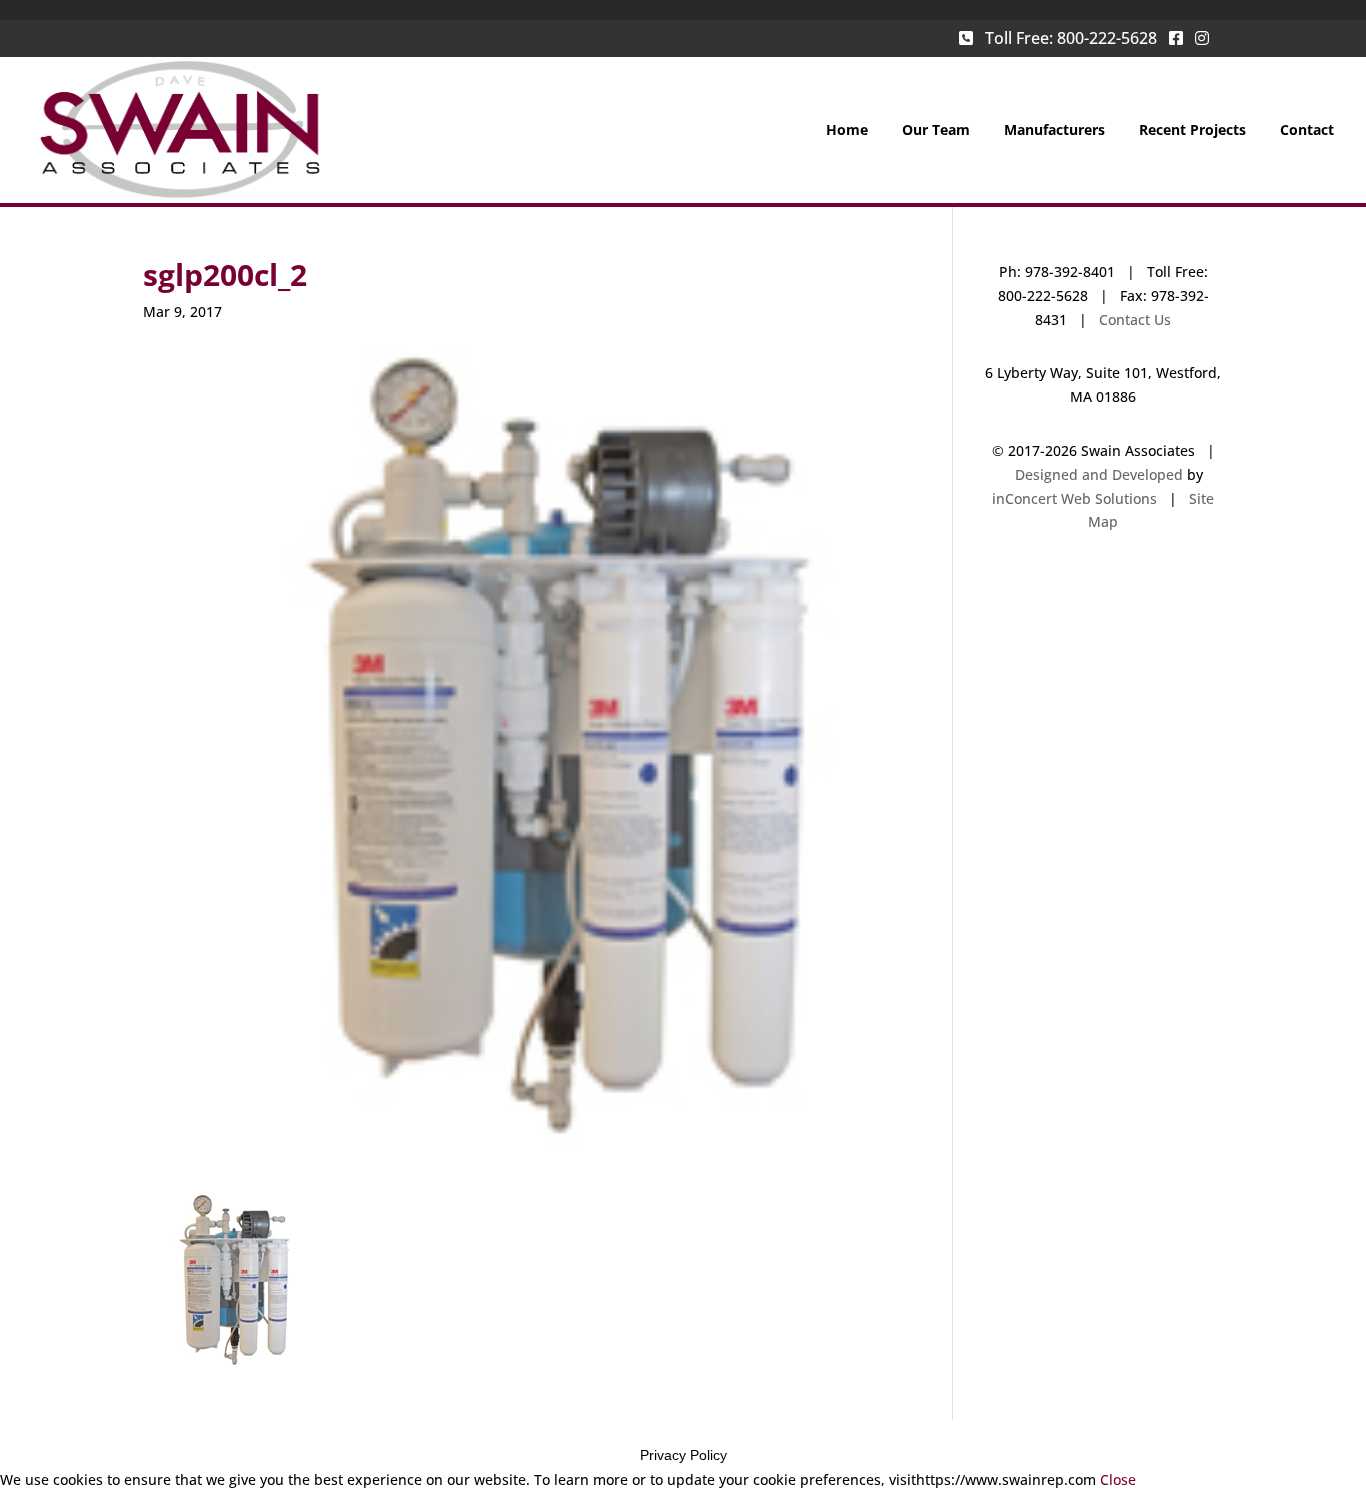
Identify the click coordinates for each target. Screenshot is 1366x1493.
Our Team (936, 131)
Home (847, 131)
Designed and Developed (1099, 474)
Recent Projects (1192, 131)
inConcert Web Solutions (1074, 498)
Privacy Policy (683, 1455)
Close (1118, 1479)
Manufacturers (1054, 131)
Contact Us (1135, 319)
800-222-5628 (1107, 38)
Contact (1307, 131)
